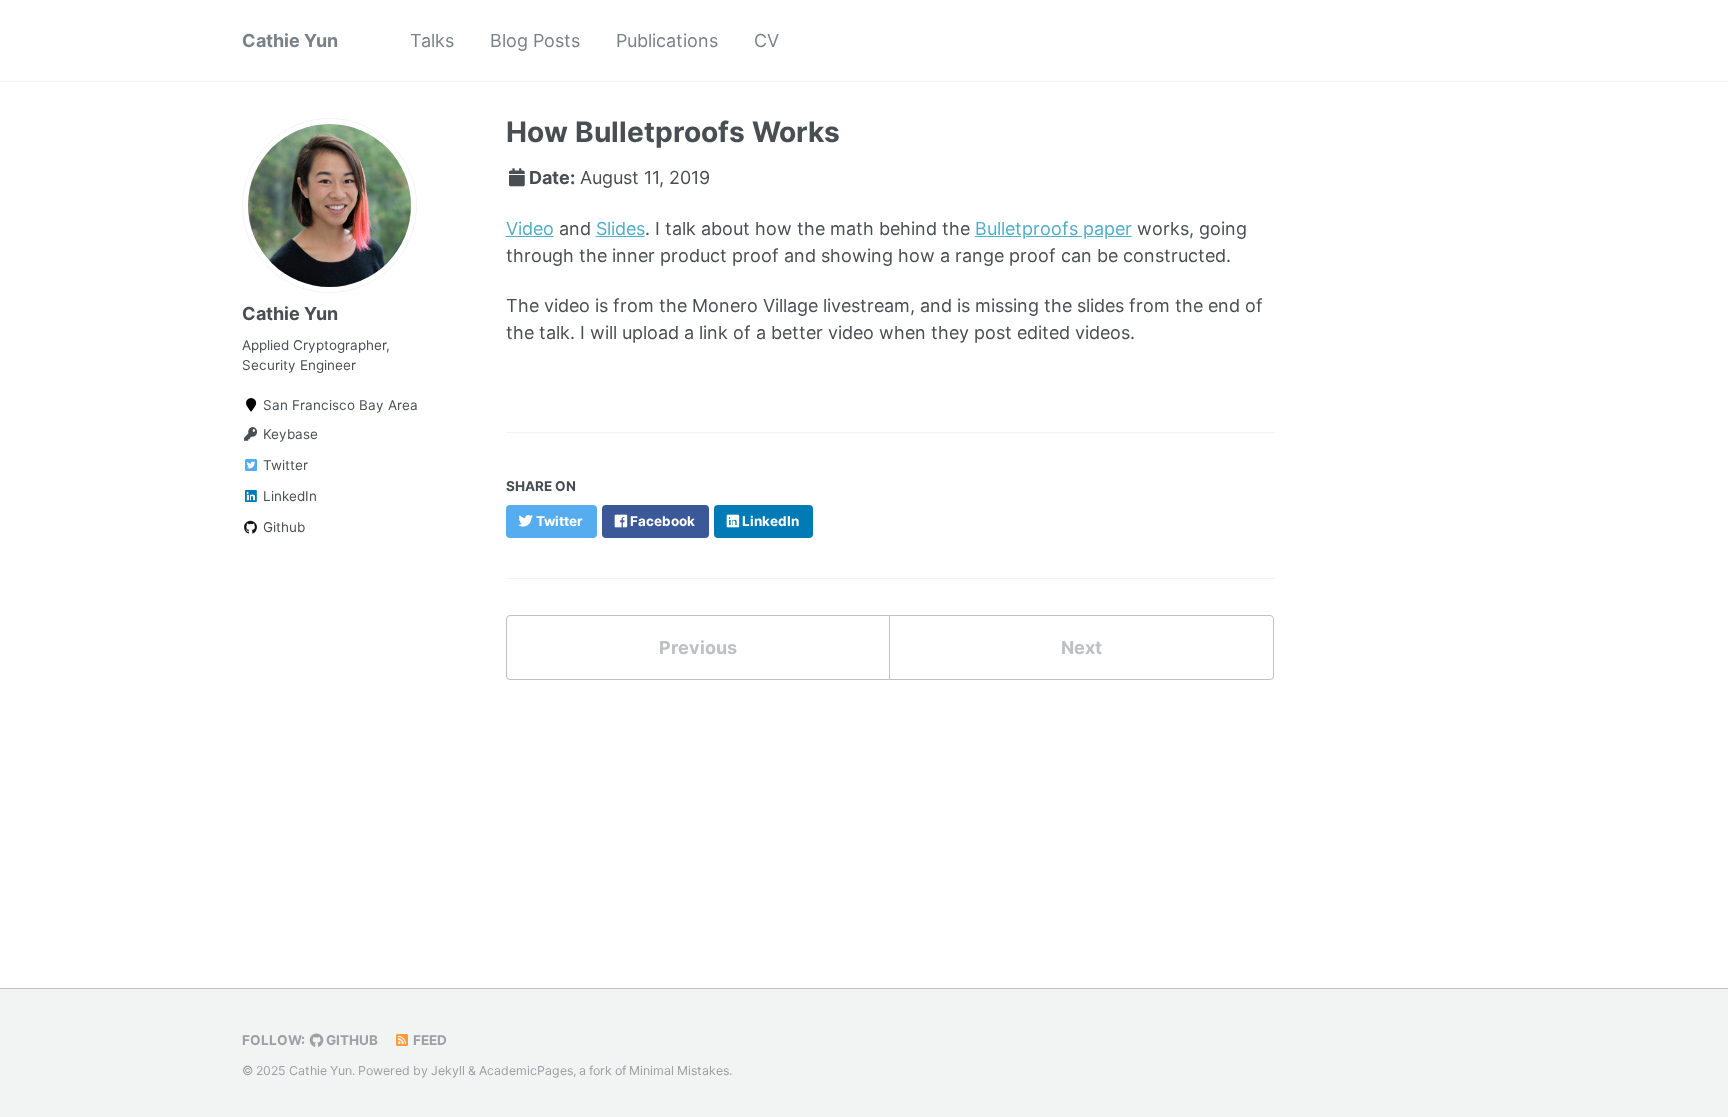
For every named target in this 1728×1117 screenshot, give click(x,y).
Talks (432, 40)
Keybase (288, 434)
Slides (620, 228)
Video (530, 228)
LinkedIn (288, 496)
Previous (698, 647)
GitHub (350, 1040)
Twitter (283, 465)
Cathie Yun (290, 40)
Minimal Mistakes (679, 1070)
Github (282, 527)
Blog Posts (535, 40)
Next (1081, 647)
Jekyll (448, 1070)
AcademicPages (526, 1070)
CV (766, 40)
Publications (667, 40)
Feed (428, 1040)
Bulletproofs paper (1053, 228)
